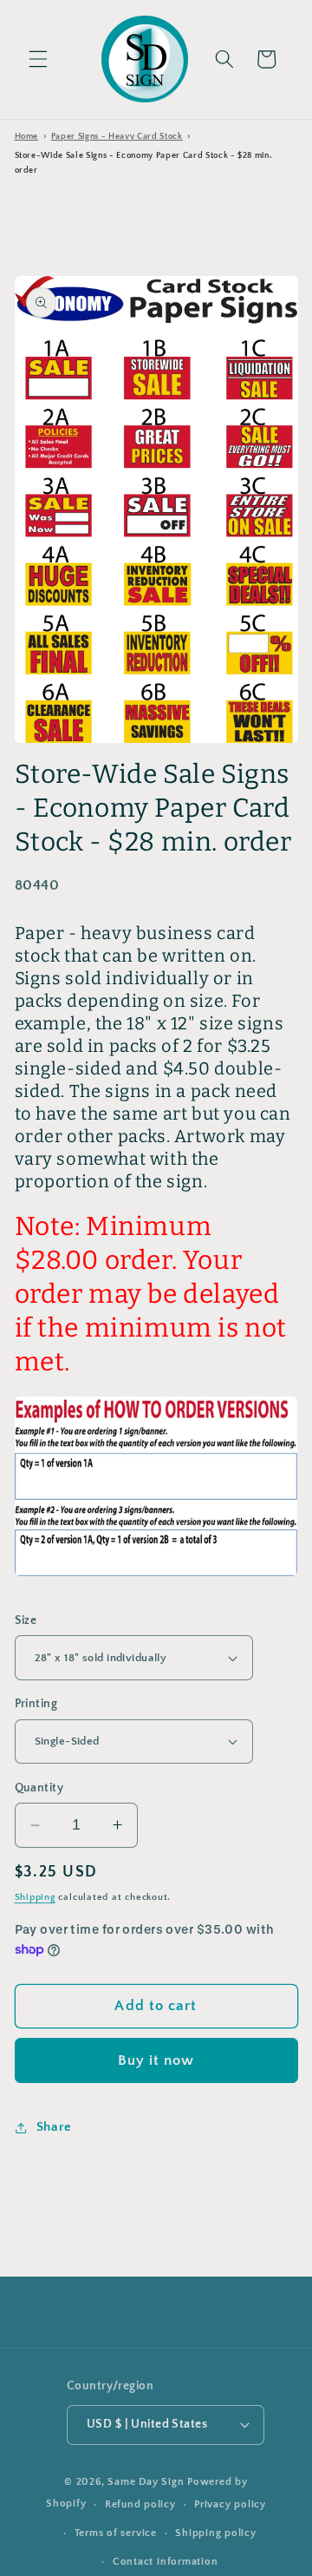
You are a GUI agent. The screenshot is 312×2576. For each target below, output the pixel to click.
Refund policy (140, 2504)
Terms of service (116, 2533)
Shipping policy (216, 2533)
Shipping (35, 1897)
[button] (38, 59)
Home (27, 137)
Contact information (166, 2562)
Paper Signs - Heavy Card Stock (117, 137)
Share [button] (54, 2127)
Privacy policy (230, 2504)
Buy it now (156, 2060)
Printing (36, 1704)
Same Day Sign (146, 2482)
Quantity (39, 1788)
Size (26, 1620)
